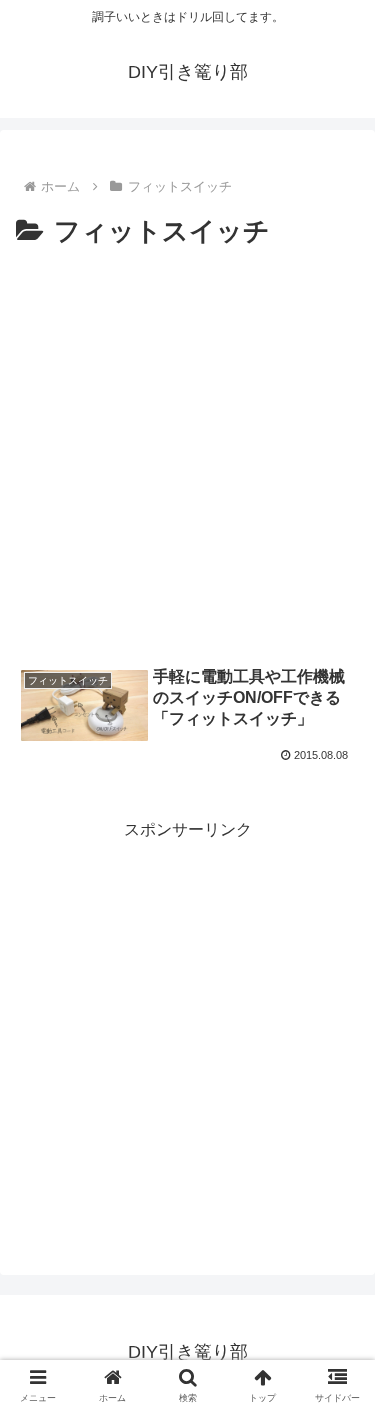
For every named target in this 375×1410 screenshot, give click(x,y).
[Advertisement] (187, 452)
